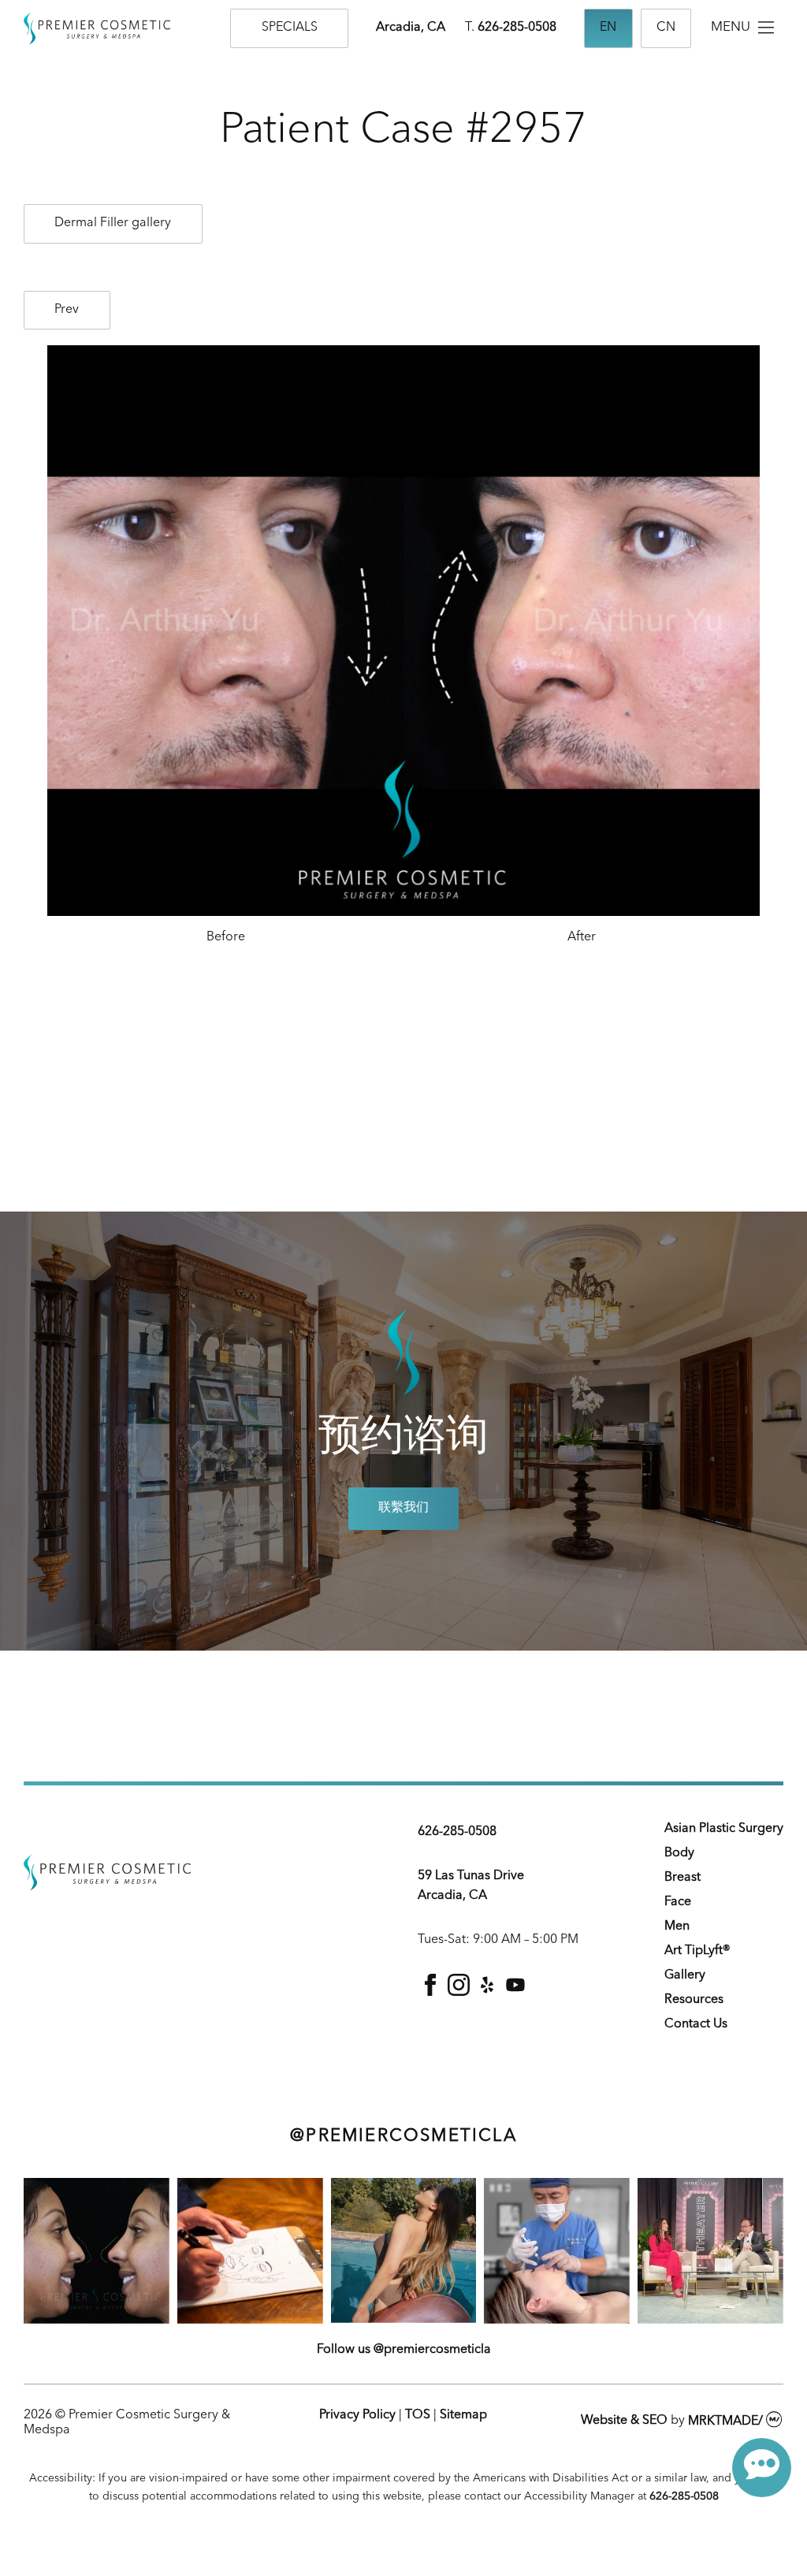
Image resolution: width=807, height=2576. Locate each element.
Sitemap (463, 2415)
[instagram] (459, 1993)
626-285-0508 (517, 28)
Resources (694, 2000)
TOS (418, 2415)
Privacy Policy (357, 2415)
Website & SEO (624, 2422)
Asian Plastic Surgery (724, 1829)
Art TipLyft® (697, 1951)
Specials (290, 28)
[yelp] (487, 1993)
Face (678, 1902)
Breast (682, 1878)
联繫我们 (403, 1508)
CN (666, 28)
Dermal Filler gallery (113, 223)
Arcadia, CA (411, 28)
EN (608, 28)
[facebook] (430, 1993)
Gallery (685, 1975)
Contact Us (696, 2024)
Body (679, 1853)
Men (677, 1926)
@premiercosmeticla (403, 2136)
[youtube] (515, 1993)
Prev (67, 310)
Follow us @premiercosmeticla (404, 2350)
